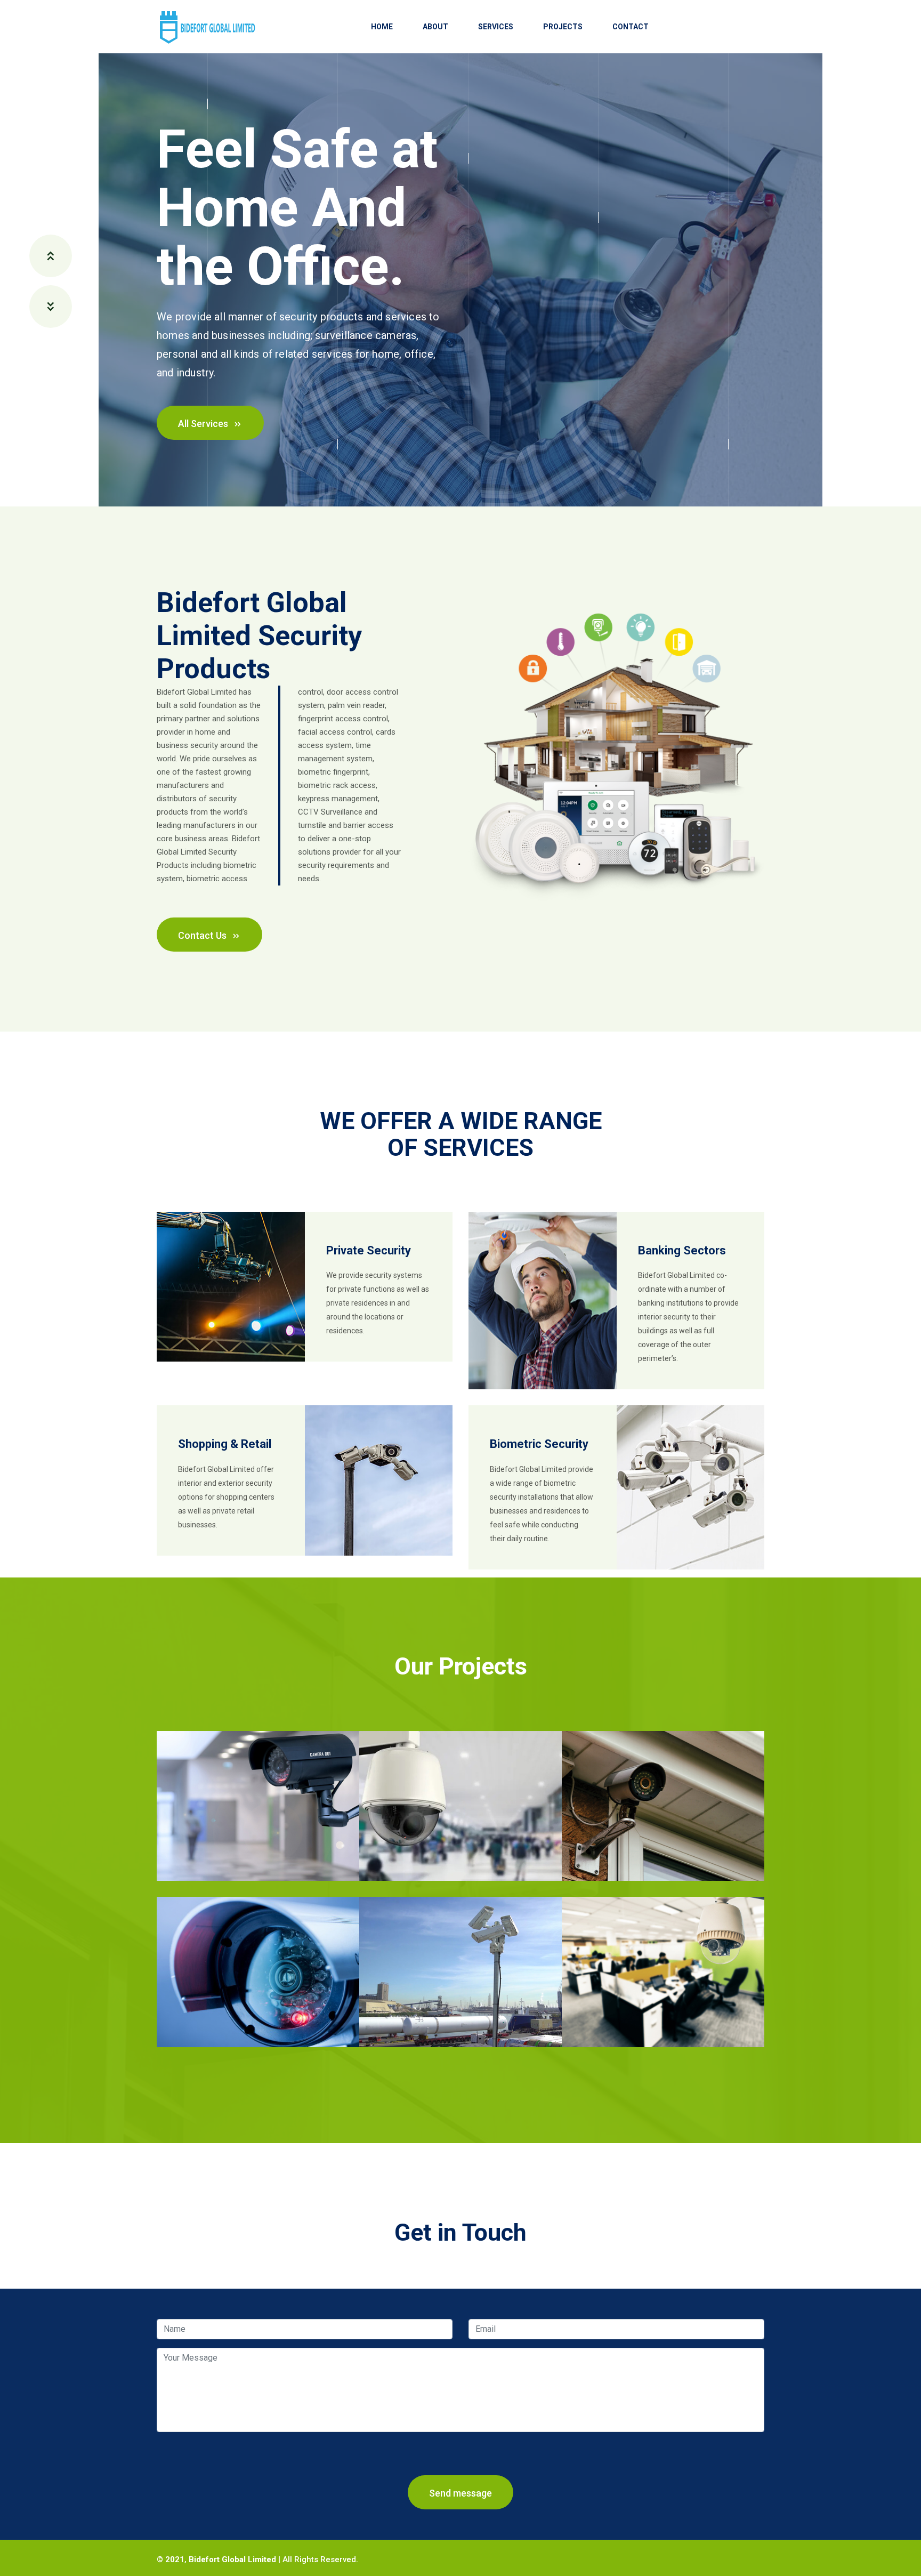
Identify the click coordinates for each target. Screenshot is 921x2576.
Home (382, 27)
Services (496, 27)
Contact (631, 27)
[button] (51, 256)
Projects (563, 27)
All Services (204, 424)
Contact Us (203, 935)
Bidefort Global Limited (232, 2559)
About (435, 27)
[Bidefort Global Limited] (206, 26)
